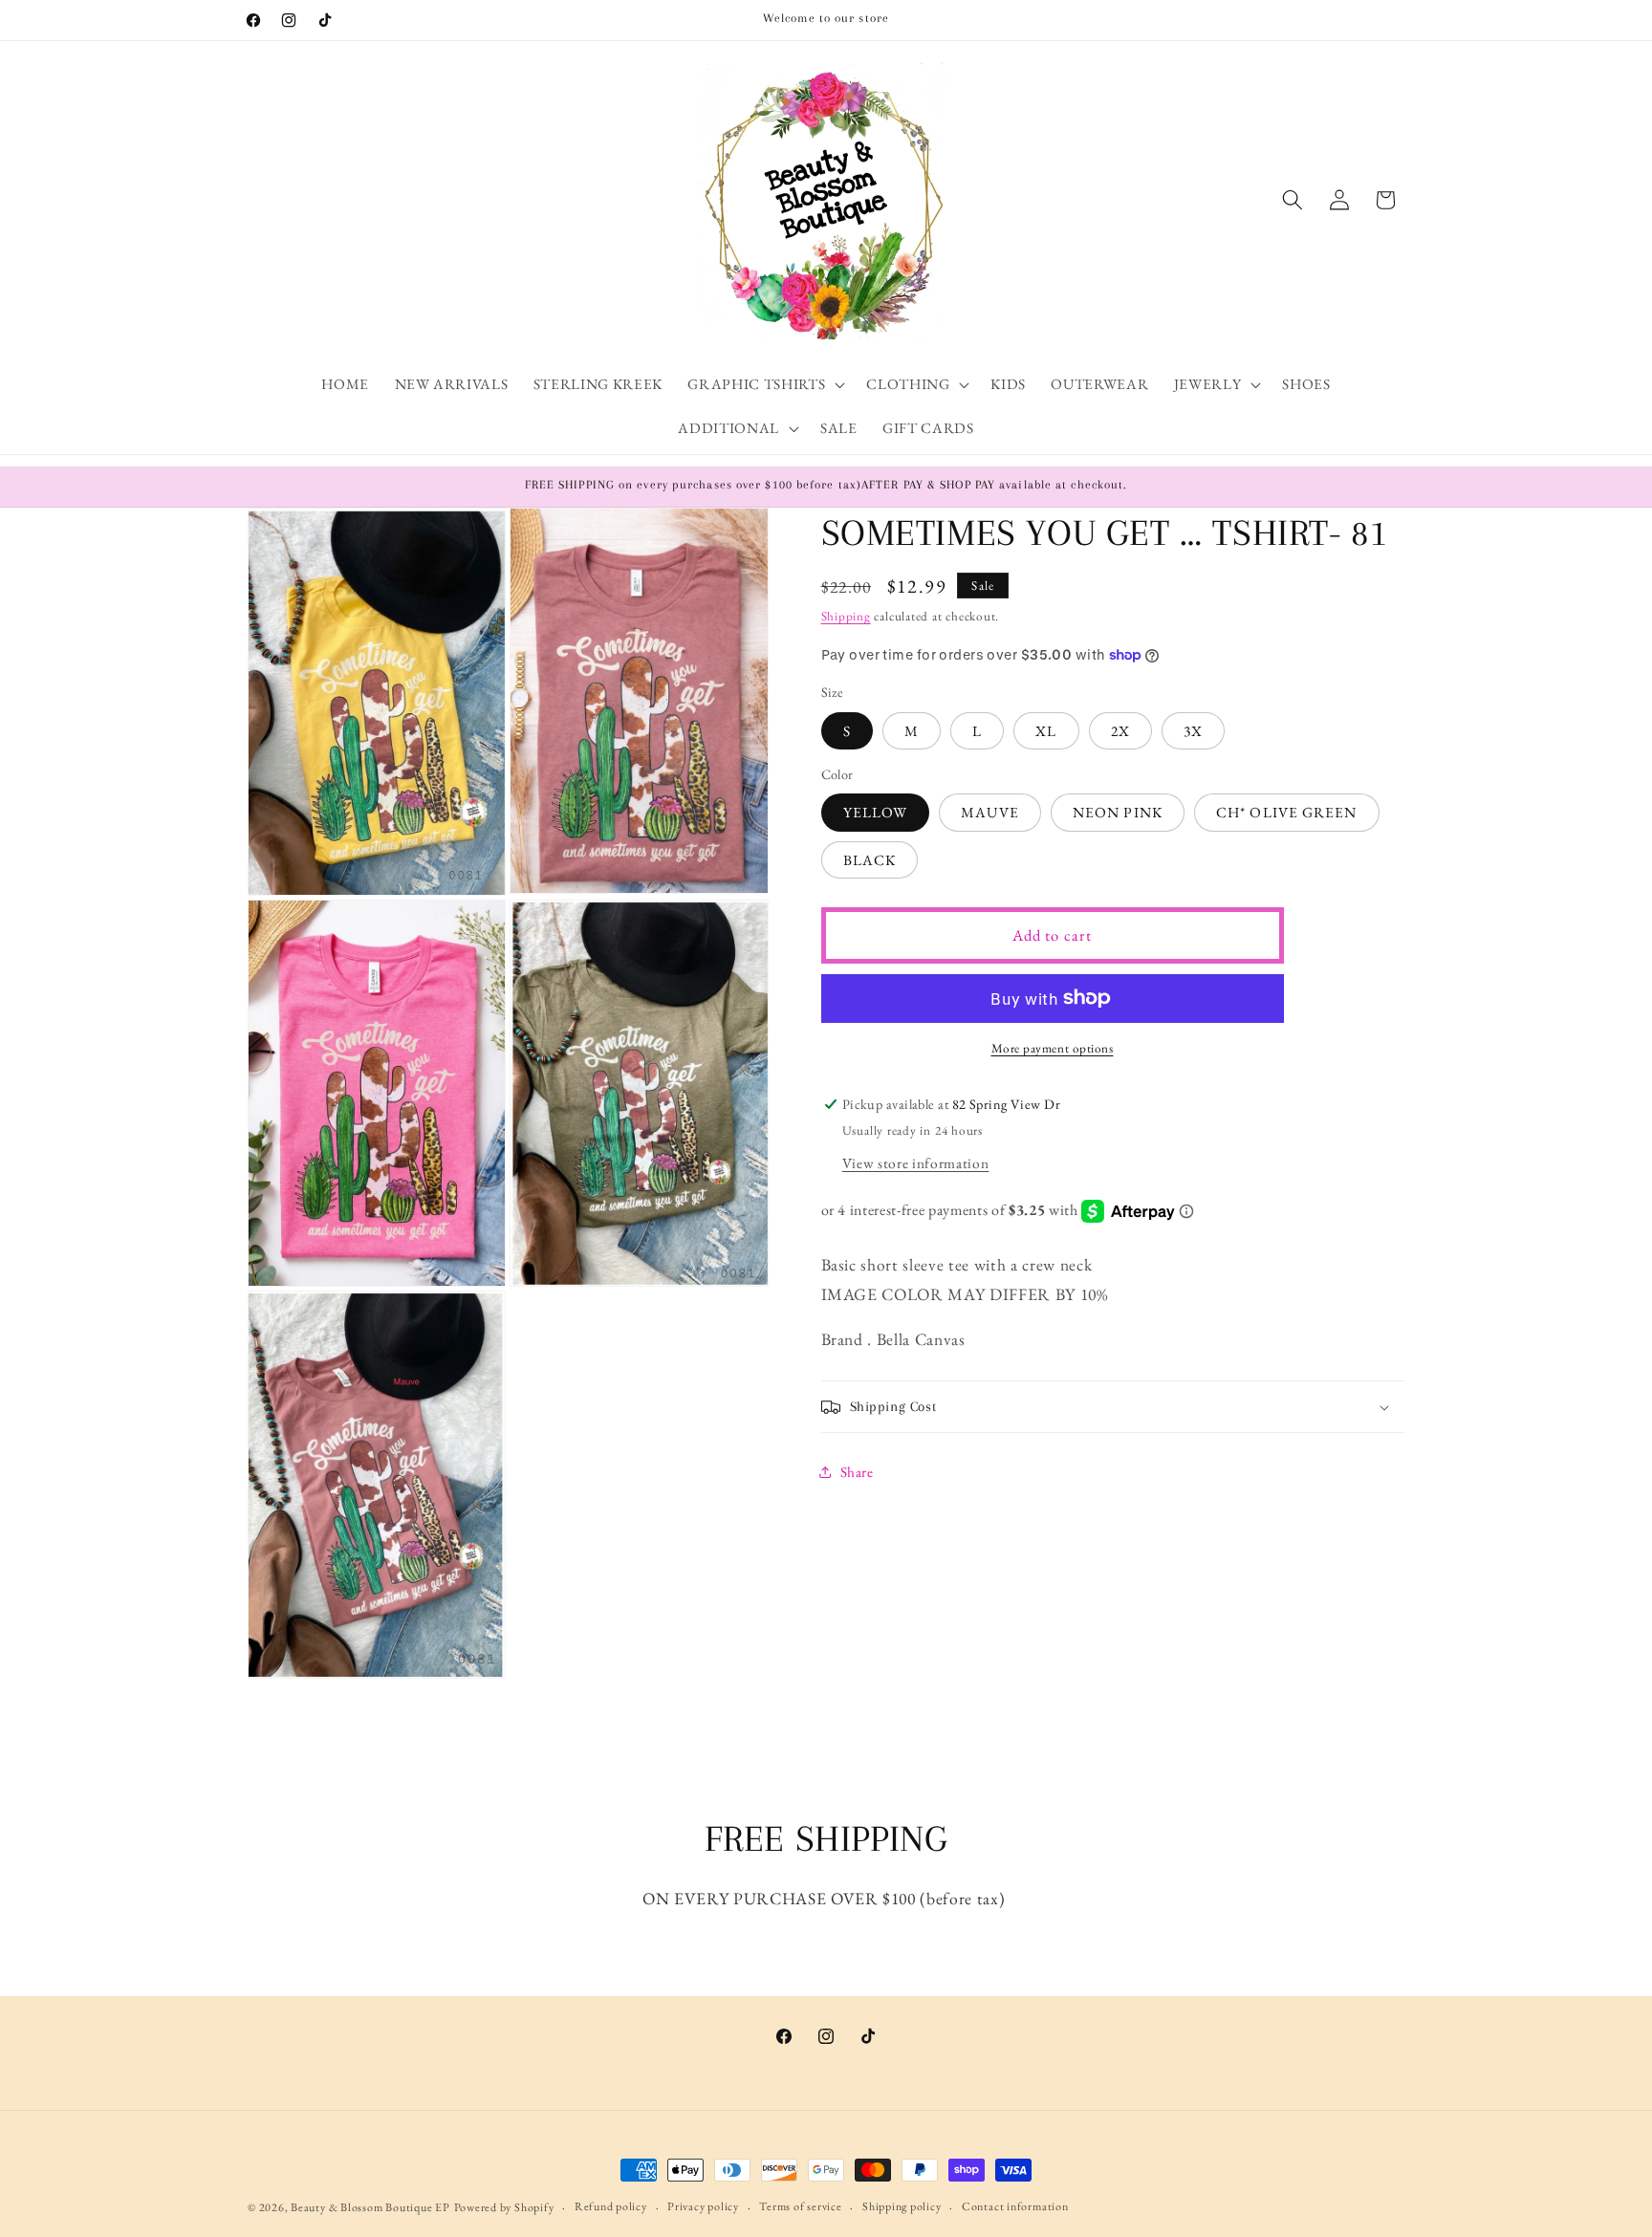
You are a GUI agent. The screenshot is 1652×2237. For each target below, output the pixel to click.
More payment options (1053, 1048)
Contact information (1015, 2206)
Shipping (846, 616)
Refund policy (611, 2206)
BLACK (870, 860)
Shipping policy (902, 2206)
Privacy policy (703, 2206)
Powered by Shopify (504, 2207)
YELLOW (876, 812)
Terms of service (800, 2206)
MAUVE (990, 812)
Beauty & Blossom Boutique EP (370, 2207)
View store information (916, 1163)
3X (1193, 731)
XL (1046, 731)
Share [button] (857, 1472)
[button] (764, 384)
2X (1120, 731)
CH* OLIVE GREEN (1287, 812)
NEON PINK (1118, 812)
